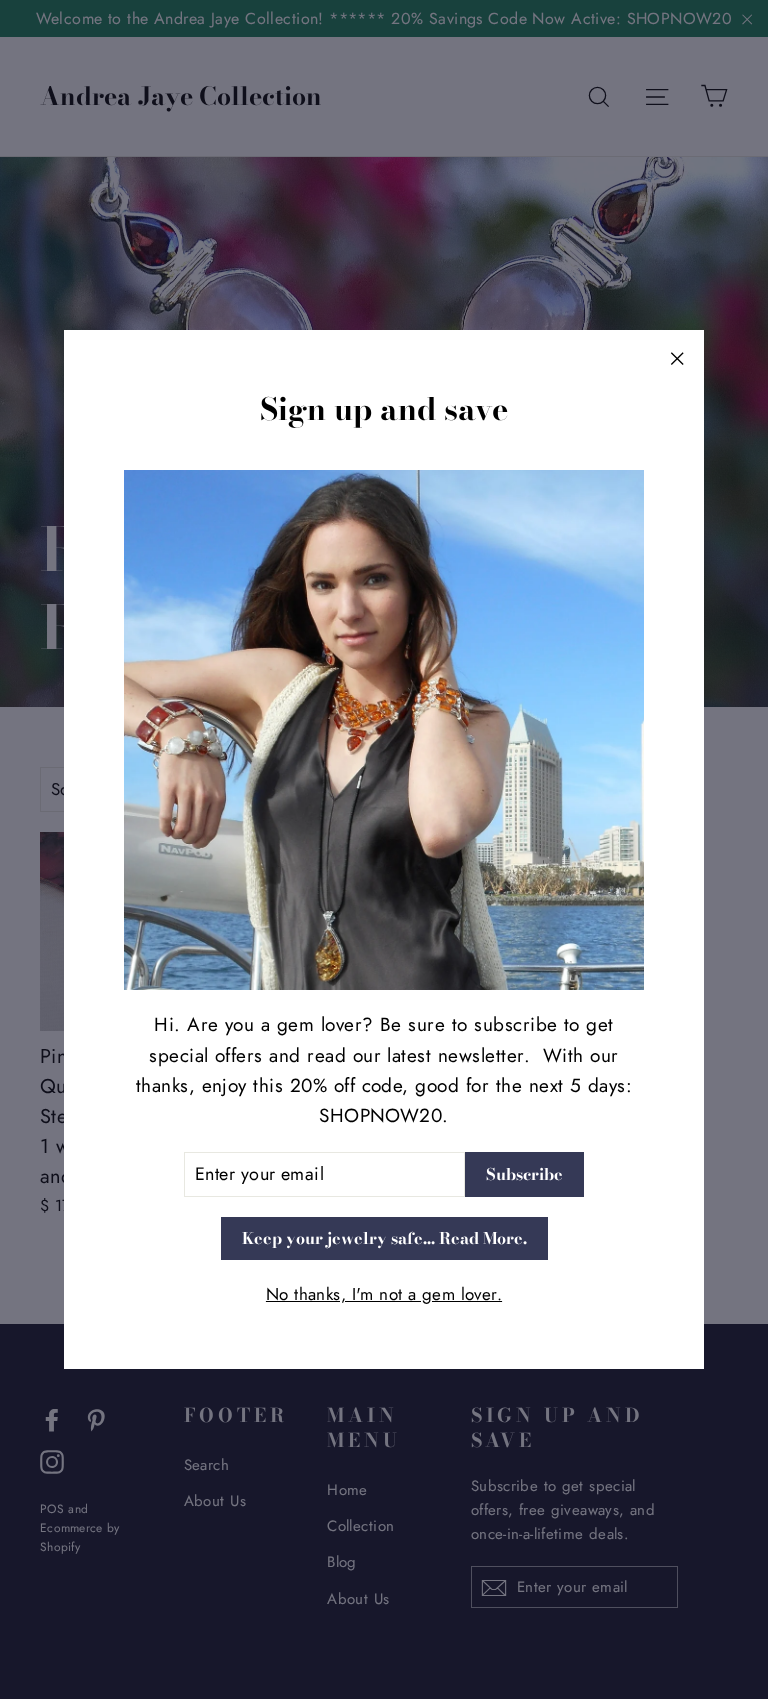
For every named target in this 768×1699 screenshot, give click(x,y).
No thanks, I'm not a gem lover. (384, 1294)
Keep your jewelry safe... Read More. (384, 1238)
